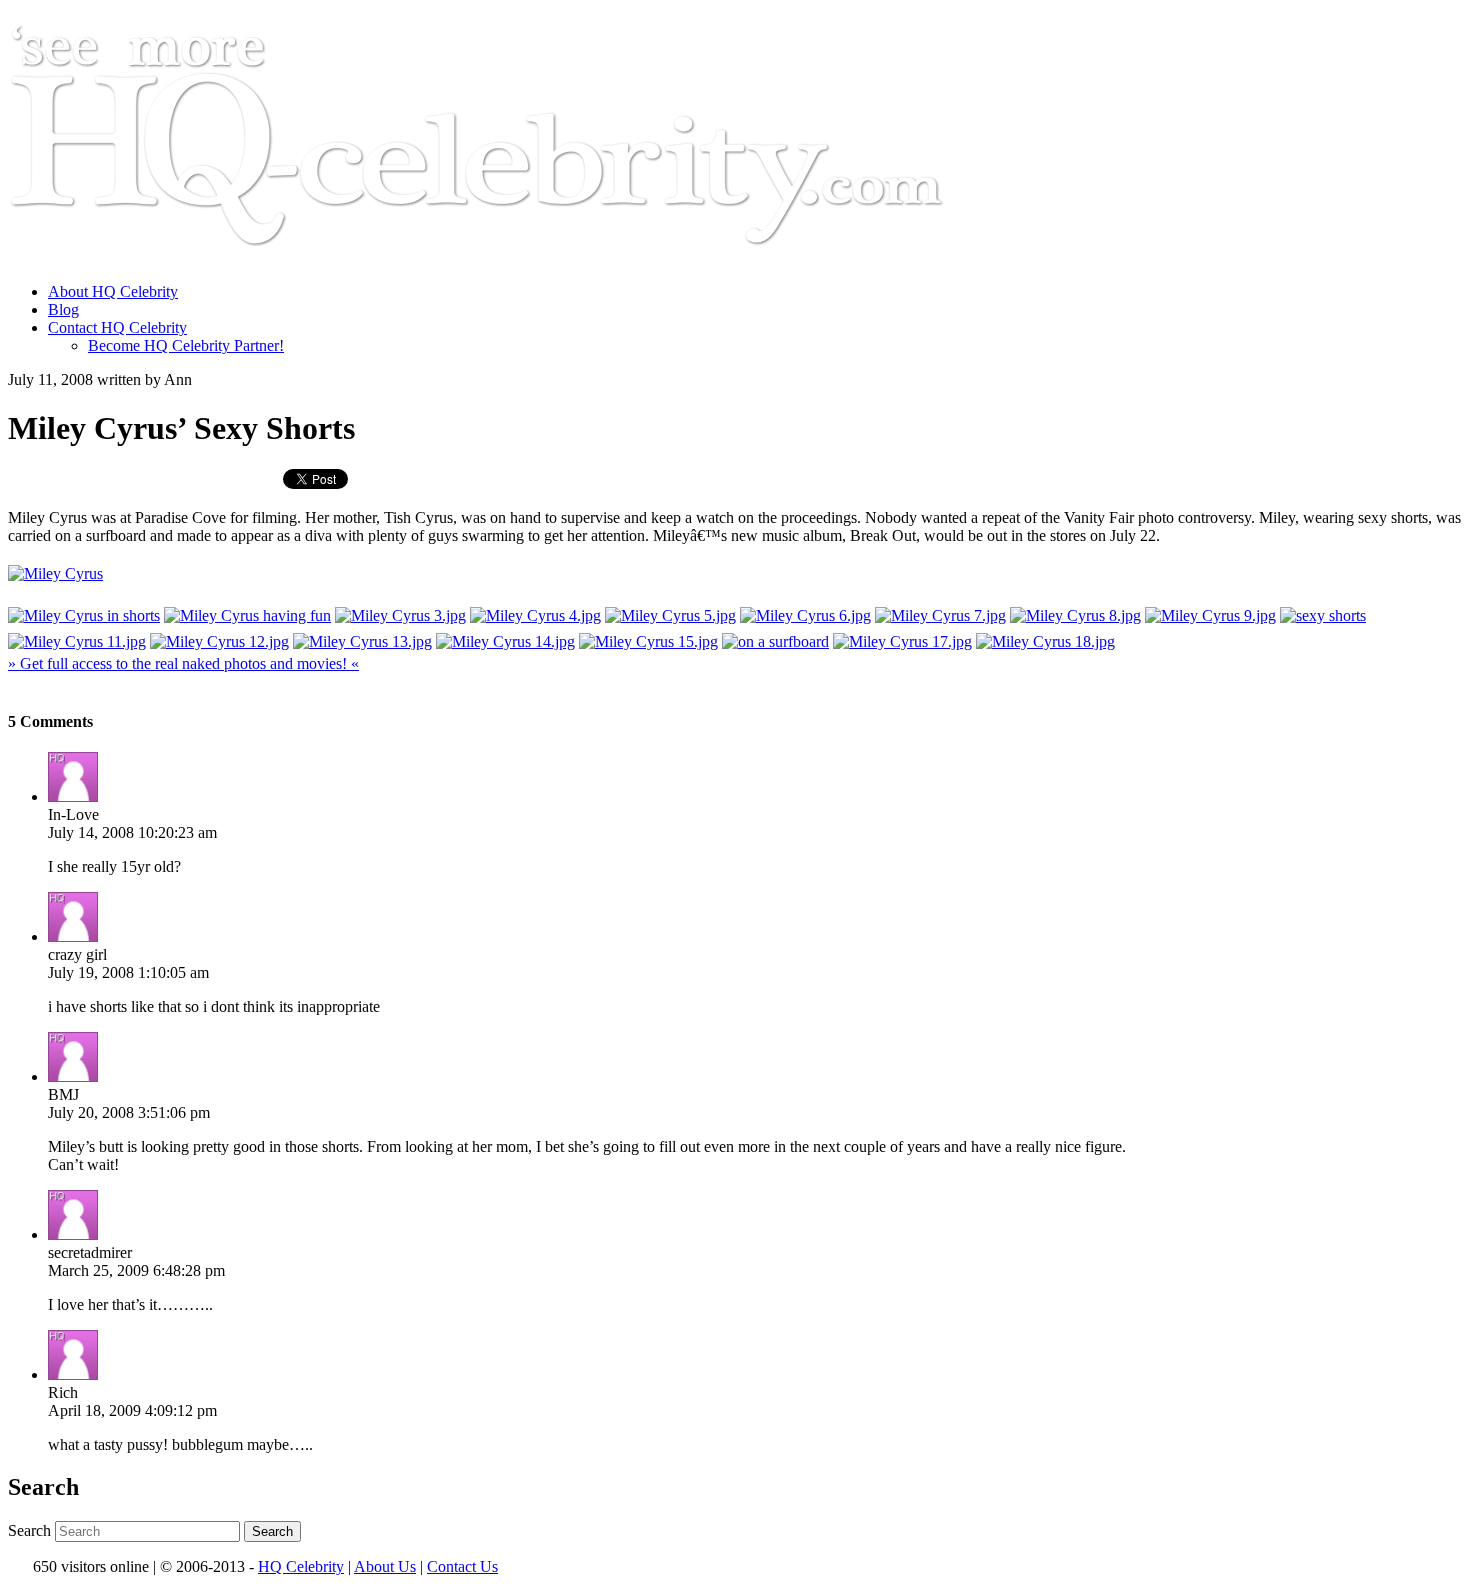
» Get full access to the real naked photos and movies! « (183, 663)
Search (29, 1530)
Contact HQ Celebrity (117, 327)
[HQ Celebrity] (514, 257)
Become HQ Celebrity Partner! (186, 345)
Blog (63, 309)
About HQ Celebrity (113, 291)
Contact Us (462, 1566)
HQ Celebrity (301, 1566)
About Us (385, 1566)
